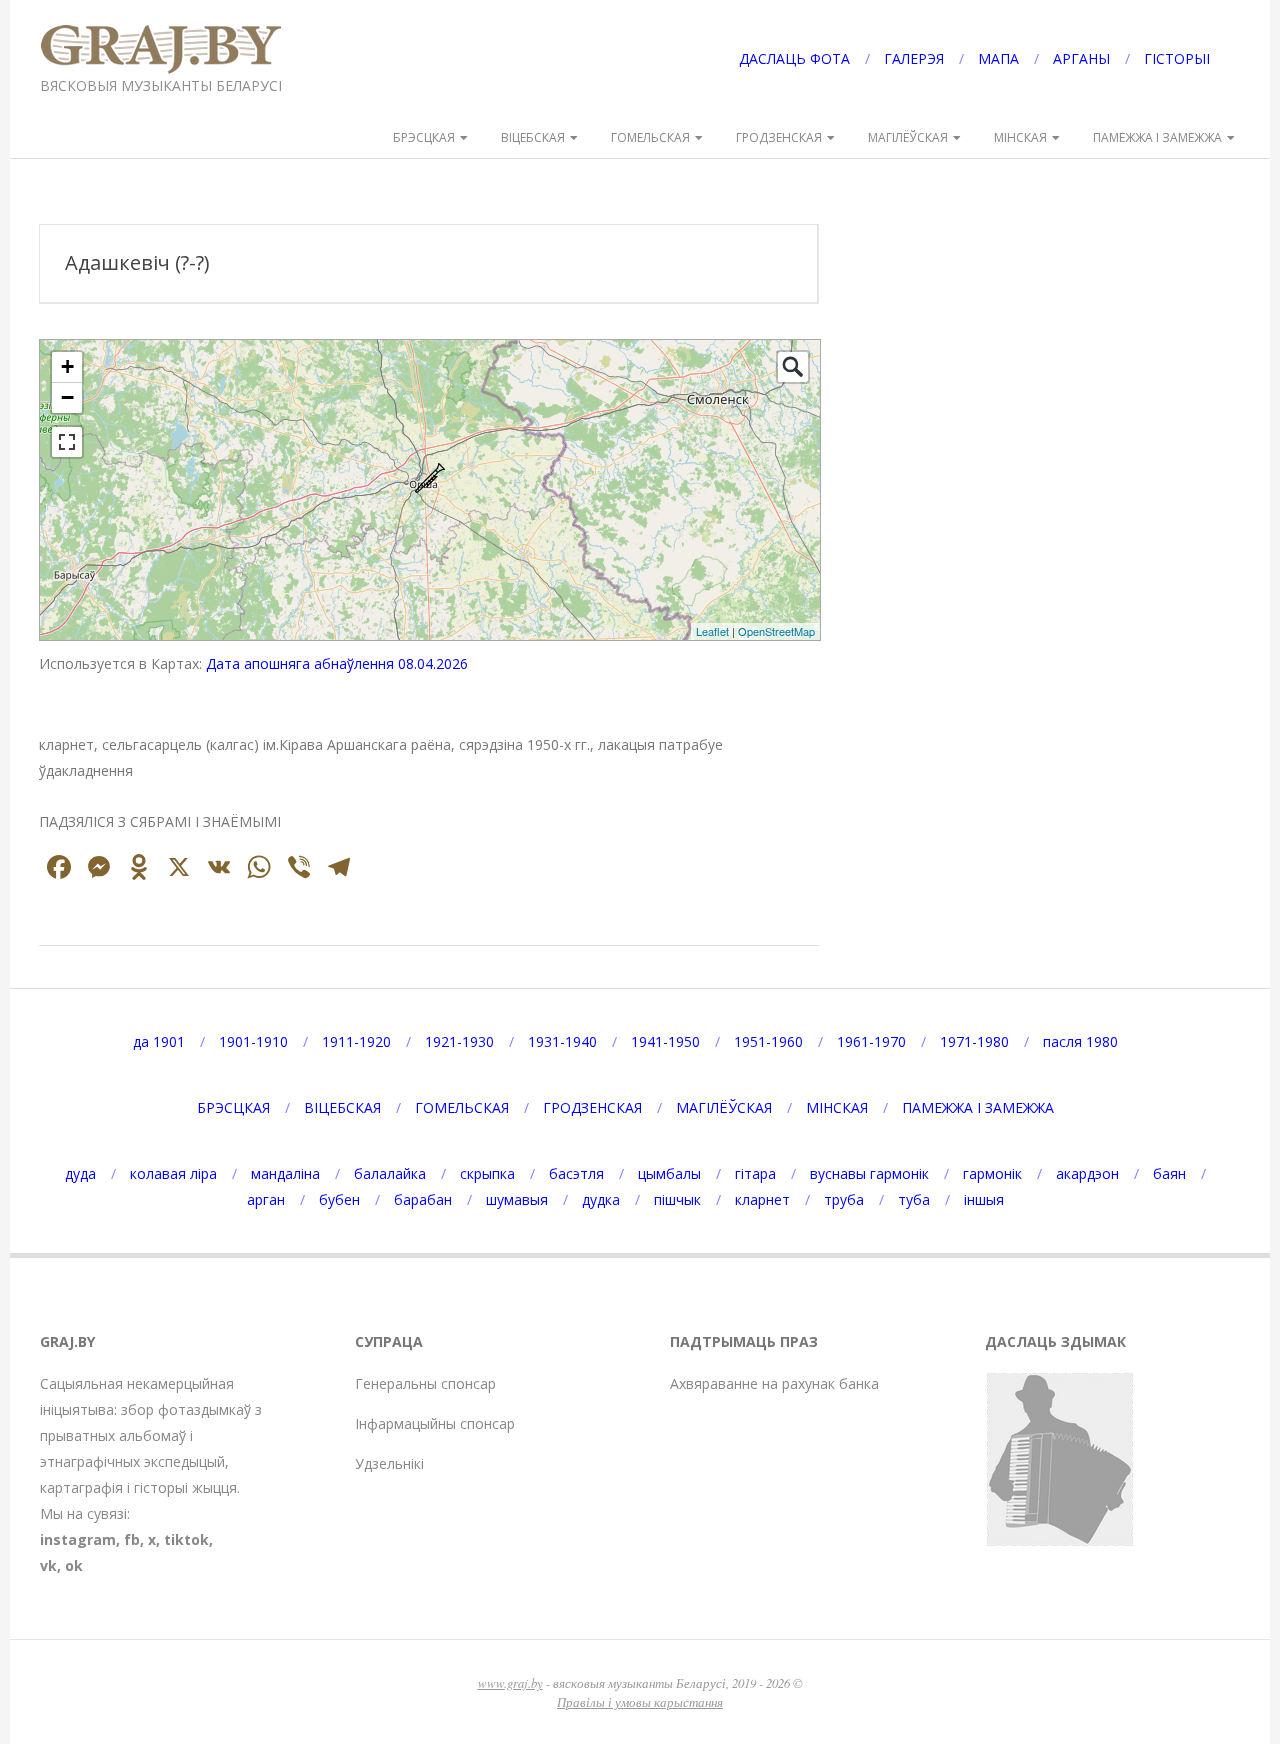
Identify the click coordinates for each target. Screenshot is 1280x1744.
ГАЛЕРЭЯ (914, 58)
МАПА (998, 58)
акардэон (1087, 1173)
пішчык (677, 1199)
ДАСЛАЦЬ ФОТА (794, 58)
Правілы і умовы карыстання (640, 1701)
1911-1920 (356, 1041)
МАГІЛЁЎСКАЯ (908, 137)
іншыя (984, 1199)
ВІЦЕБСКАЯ (533, 137)
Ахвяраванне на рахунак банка (774, 1383)
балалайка (390, 1173)
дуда (80, 1173)
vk (48, 1565)
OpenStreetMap (776, 631)
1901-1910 (253, 1041)
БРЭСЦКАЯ (424, 137)
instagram (78, 1539)
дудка (601, 1199)
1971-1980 (974, 1041)
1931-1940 (562, 1041)
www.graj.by (510, 1682)
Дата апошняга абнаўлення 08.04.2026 (337, 663)
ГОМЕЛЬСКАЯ (650, 137)
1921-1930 (459, 1041)
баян (1169, 1173)
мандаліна (285, 1173)
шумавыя (517, 1199)
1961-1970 (871, 1041)
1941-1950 (665, 1041)
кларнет (762, 1199)
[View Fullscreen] (67, 442)
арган (266, 1199)
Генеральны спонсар (425, 1383)
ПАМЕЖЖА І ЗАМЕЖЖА (1157, 137)
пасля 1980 (1080, 1041)
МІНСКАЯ (1020, 137)
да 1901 (159, 1041)
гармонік (992, 1173)
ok (74, 1565)
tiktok (186, 1539)
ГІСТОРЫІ (1177, 58)
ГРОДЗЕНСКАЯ (779, 137)
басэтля (576, 1173)
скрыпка (487, 1173)
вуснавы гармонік (869, 1173)
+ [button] (67, 366)
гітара (755, 1173)
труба (844, 1199)
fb (132, 1539)
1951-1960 (768, 1041)
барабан (423, 1199)
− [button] (67, 397)
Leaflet (712, 631)
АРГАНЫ (1081, 58)
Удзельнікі (389, 1463)
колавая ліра (173, 1173)
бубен (339, 1199)
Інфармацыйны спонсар (435, 1423)
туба (914, 1199)
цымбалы (669, 1173)
